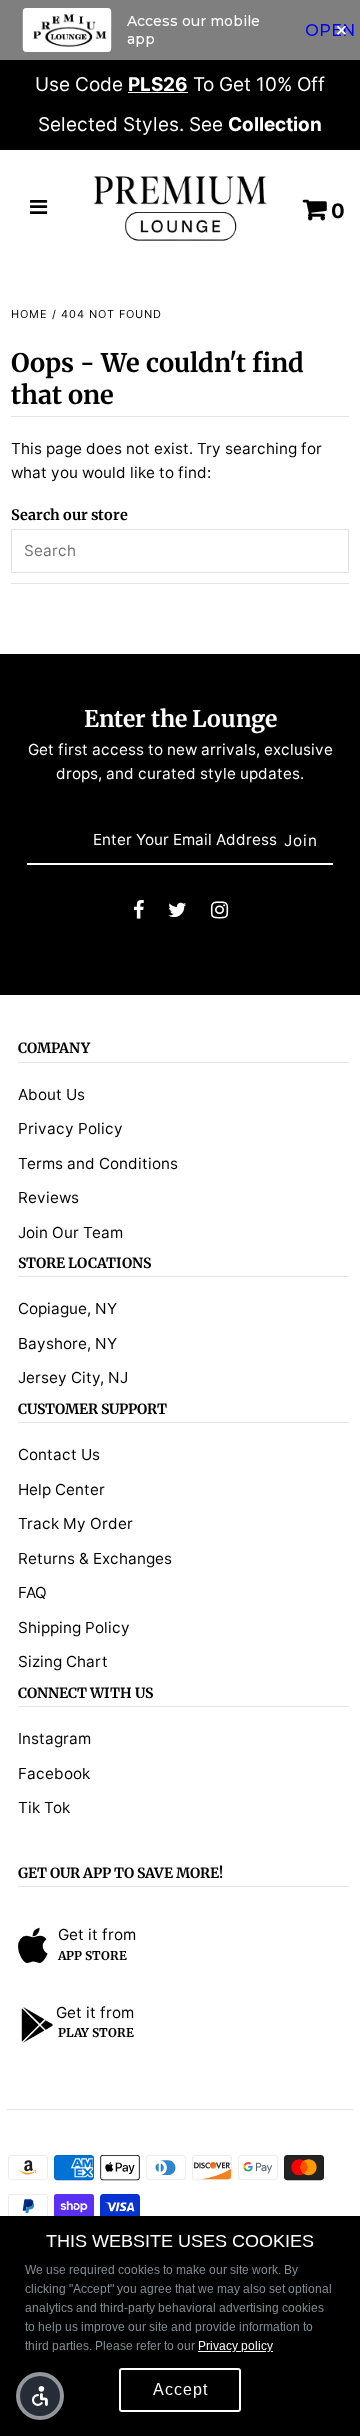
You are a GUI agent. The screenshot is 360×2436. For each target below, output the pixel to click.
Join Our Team (70, 1232)
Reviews (48, 1197)
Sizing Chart (63, 1661)
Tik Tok (44, 1807)
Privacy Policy (70, 1128)
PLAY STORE (96, 2032)
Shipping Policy (74, 1627)
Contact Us (59, 1454)
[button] (40, 2396)
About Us (51, 1094)
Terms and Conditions (98, 1163)
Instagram (54, 1738)
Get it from (97, 1934)
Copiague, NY (67, 1308)
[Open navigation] (39, 209)
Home (29, 314)
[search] (180, 551)
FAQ (32, 1592)
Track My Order (75, 1523)
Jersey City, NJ (73, 1377)
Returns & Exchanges (95, 1558)
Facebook (54, 1773)
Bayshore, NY (67, 1343)
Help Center (61, 1489)
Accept (180, 2389)
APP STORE (92, 1955)
